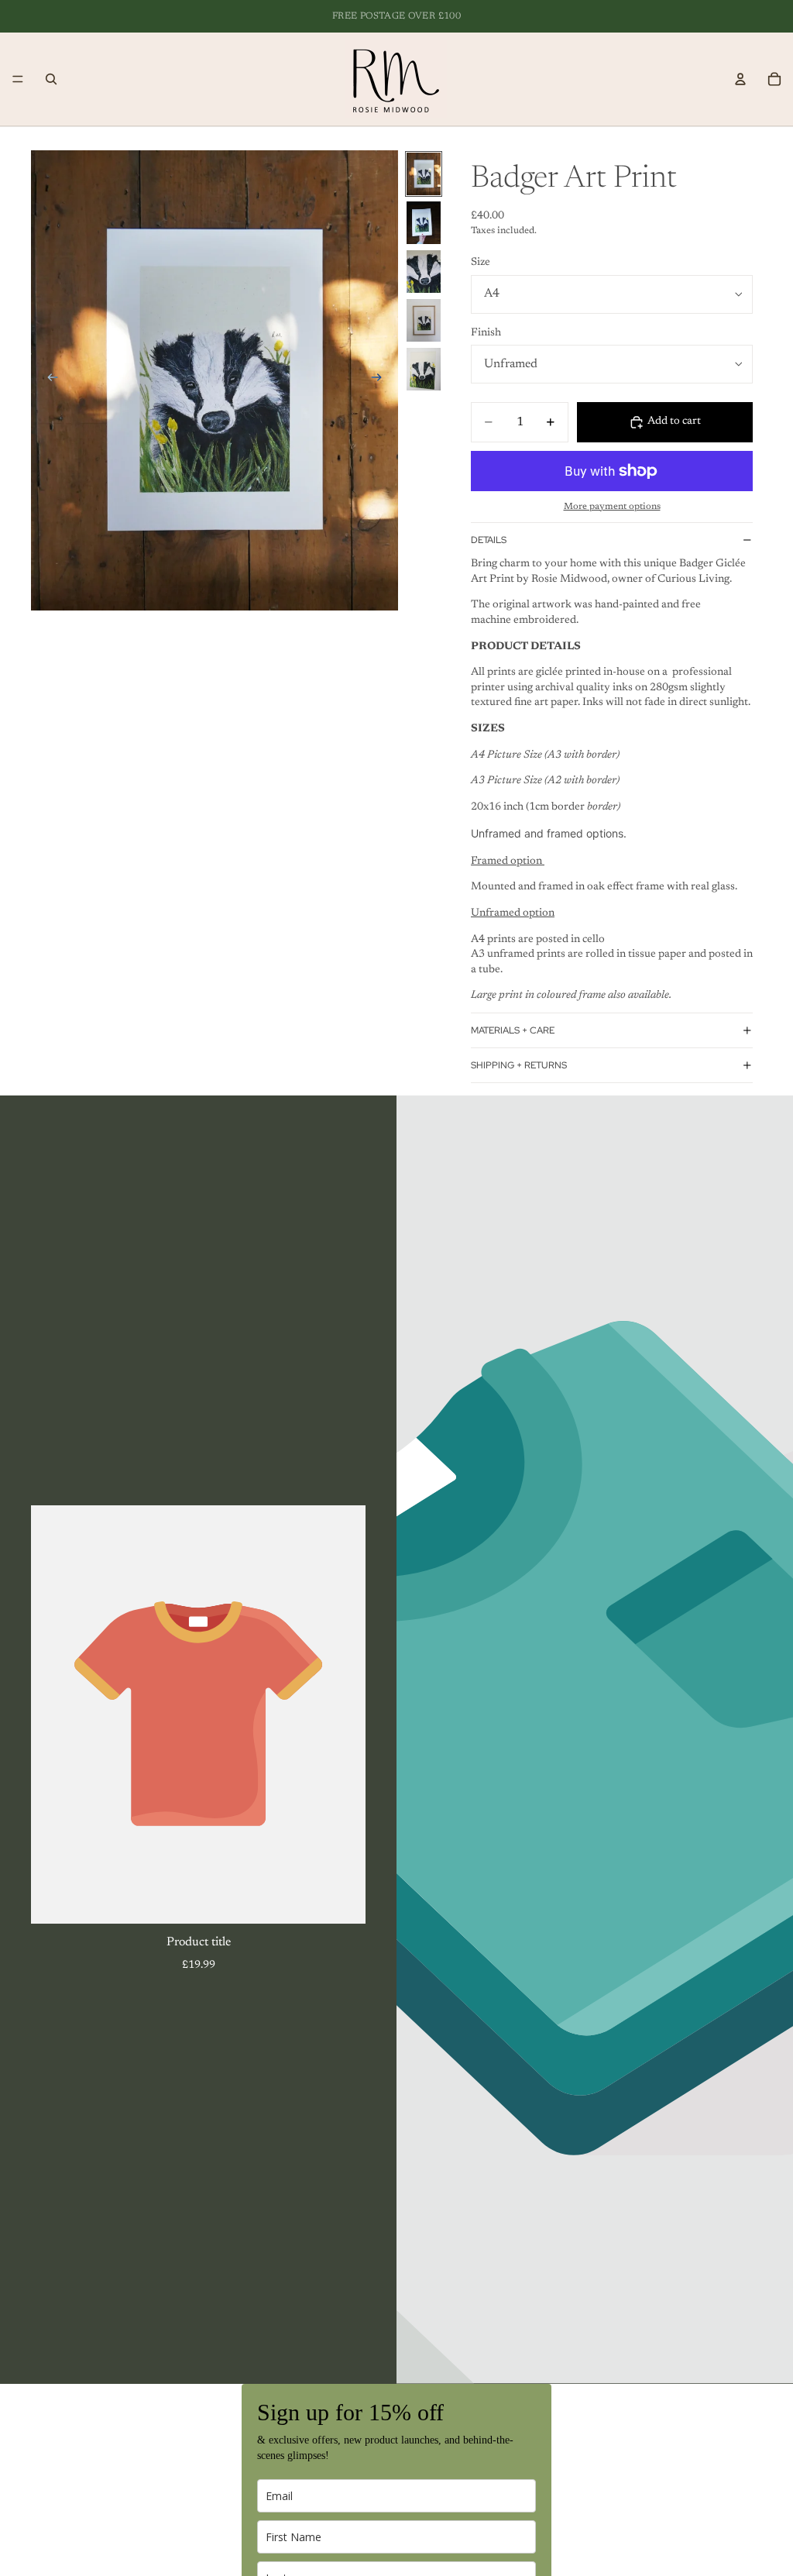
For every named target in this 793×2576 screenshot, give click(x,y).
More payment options (612, 507)
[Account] (740, 79)
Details (489, 540)
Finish (486, 333)
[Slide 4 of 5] (424, 320)
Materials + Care (513, 1030)
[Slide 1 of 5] (424, 174)
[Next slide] (381, 380)
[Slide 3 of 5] (424, 272)
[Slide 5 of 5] (424, 369)
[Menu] (18, 79)
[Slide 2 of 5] (424, 223)
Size (481, 263)
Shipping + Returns (519, 1065)
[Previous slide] (48, 380)
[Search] (51, 79)
